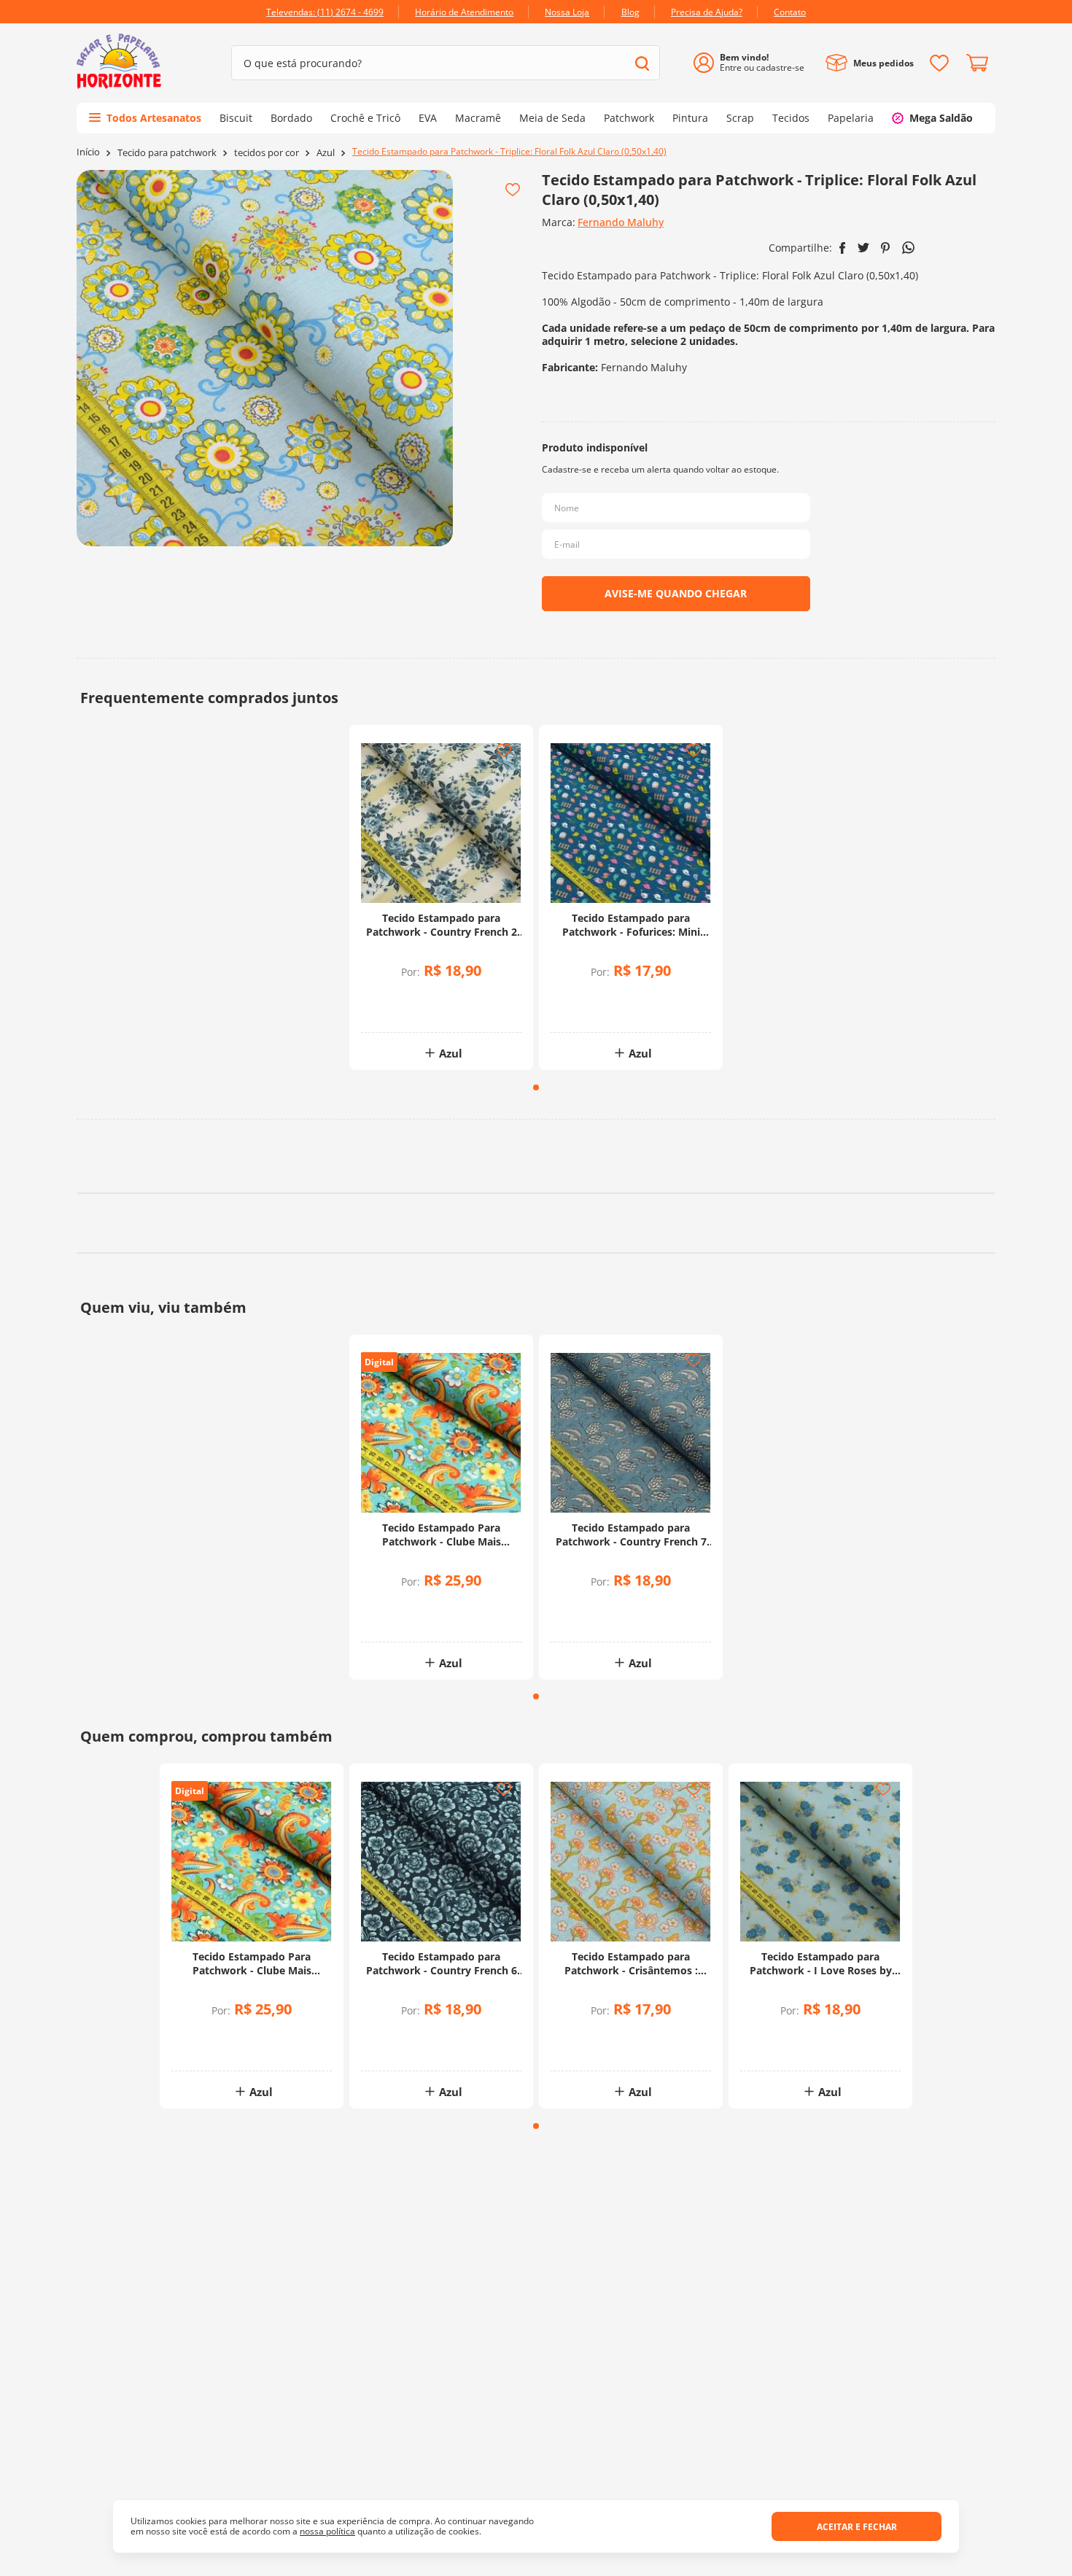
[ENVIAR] (676, 594)
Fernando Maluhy (621, 222)
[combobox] (446, 63)
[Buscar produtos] (642, 63)
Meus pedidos (883, 63)
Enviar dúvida (536, 1547)
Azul (326, 153)
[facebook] (843, 248)
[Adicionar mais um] (403, 998)
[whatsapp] (908, 248)
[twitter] (863, 248)
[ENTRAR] (754, 63)
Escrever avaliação (536, 1281)
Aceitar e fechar (857, 2527)
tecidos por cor (267, 153)
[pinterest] (886, 248)
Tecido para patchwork (167, 153)
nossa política (327, 2531)
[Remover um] (403, 1008)
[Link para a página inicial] (88, 152)
